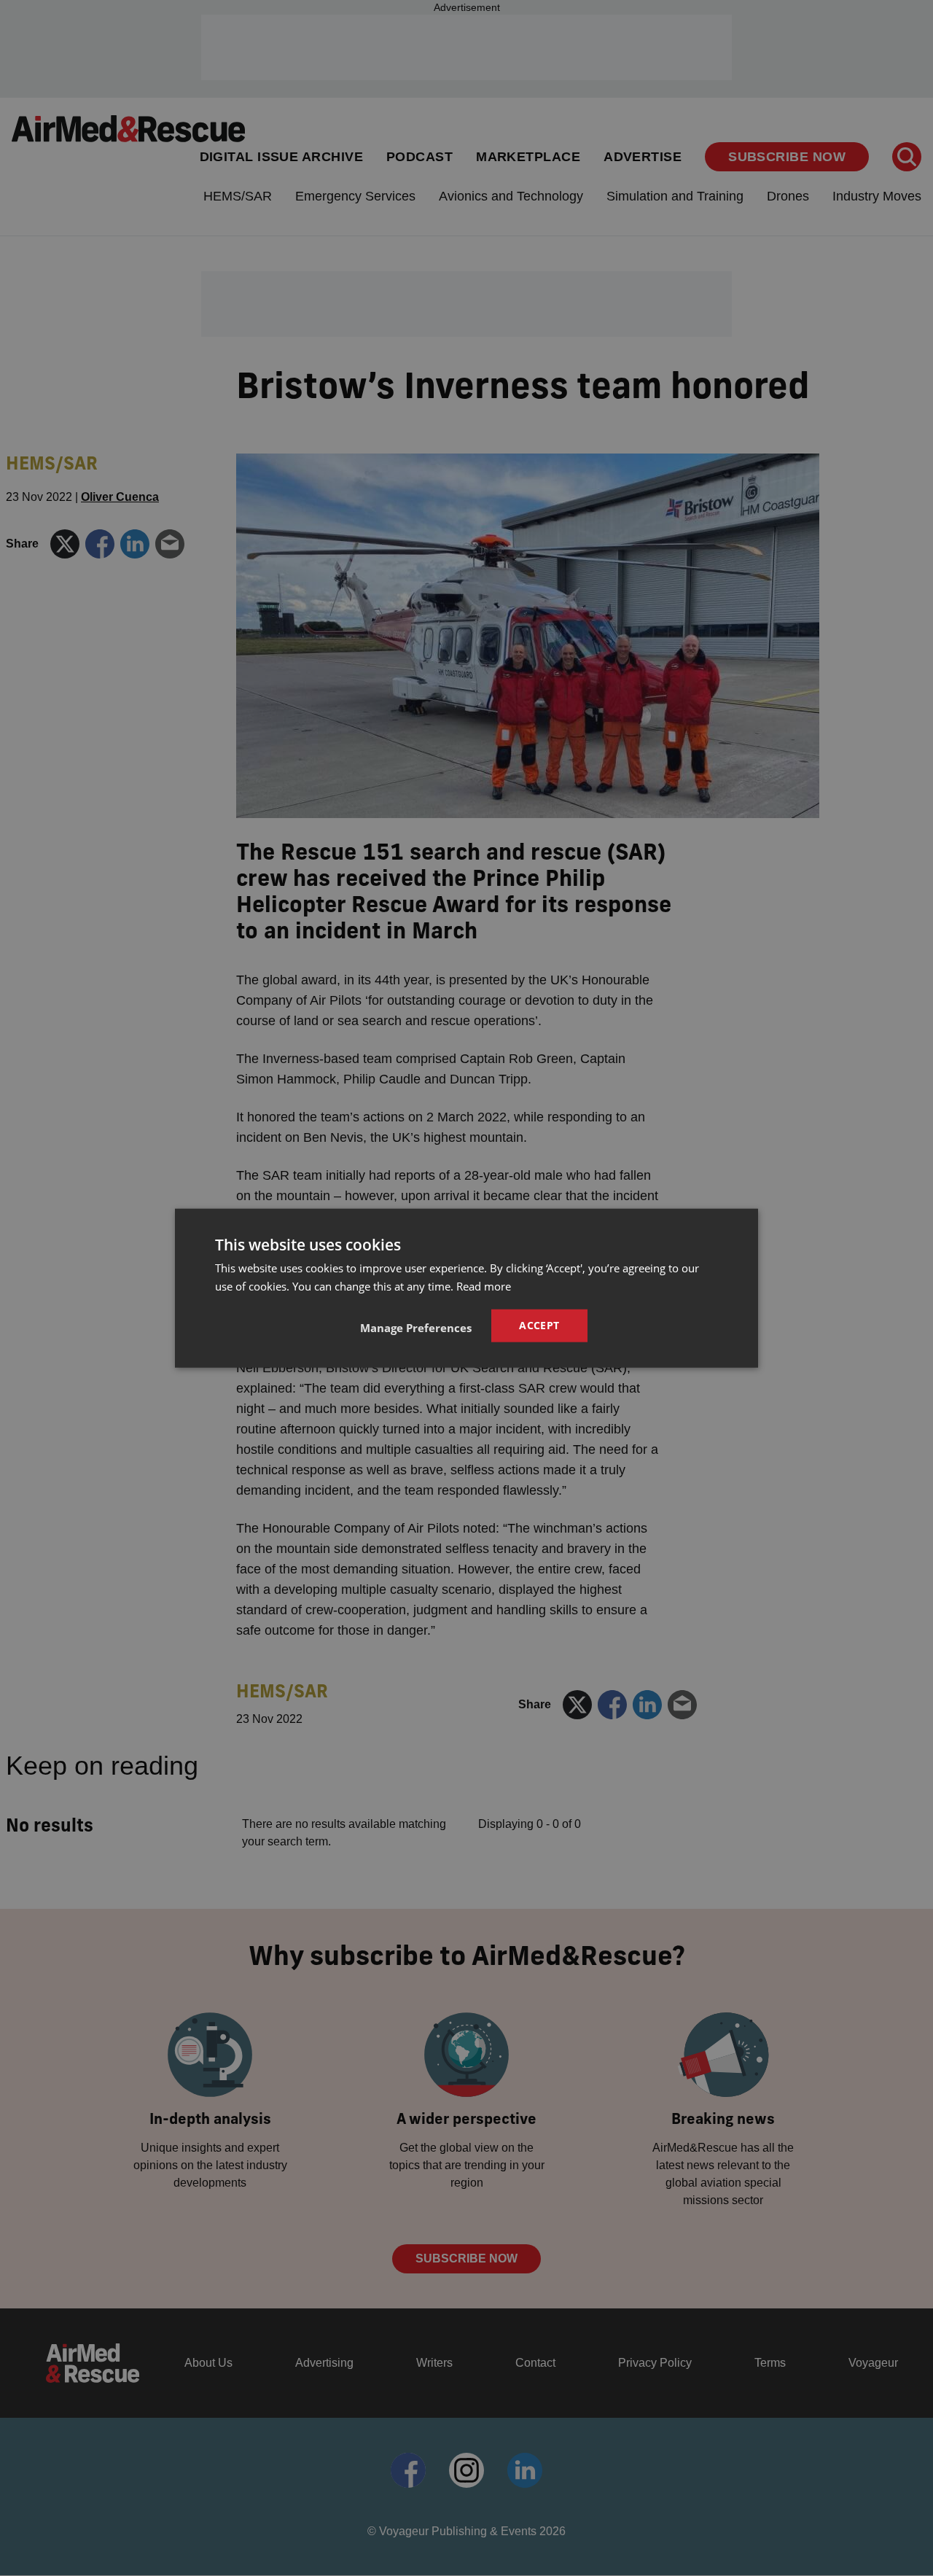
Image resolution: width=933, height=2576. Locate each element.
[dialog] (466, 1288)
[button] (416, 1328)
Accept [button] (539, 1325)
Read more (484, 1285)
